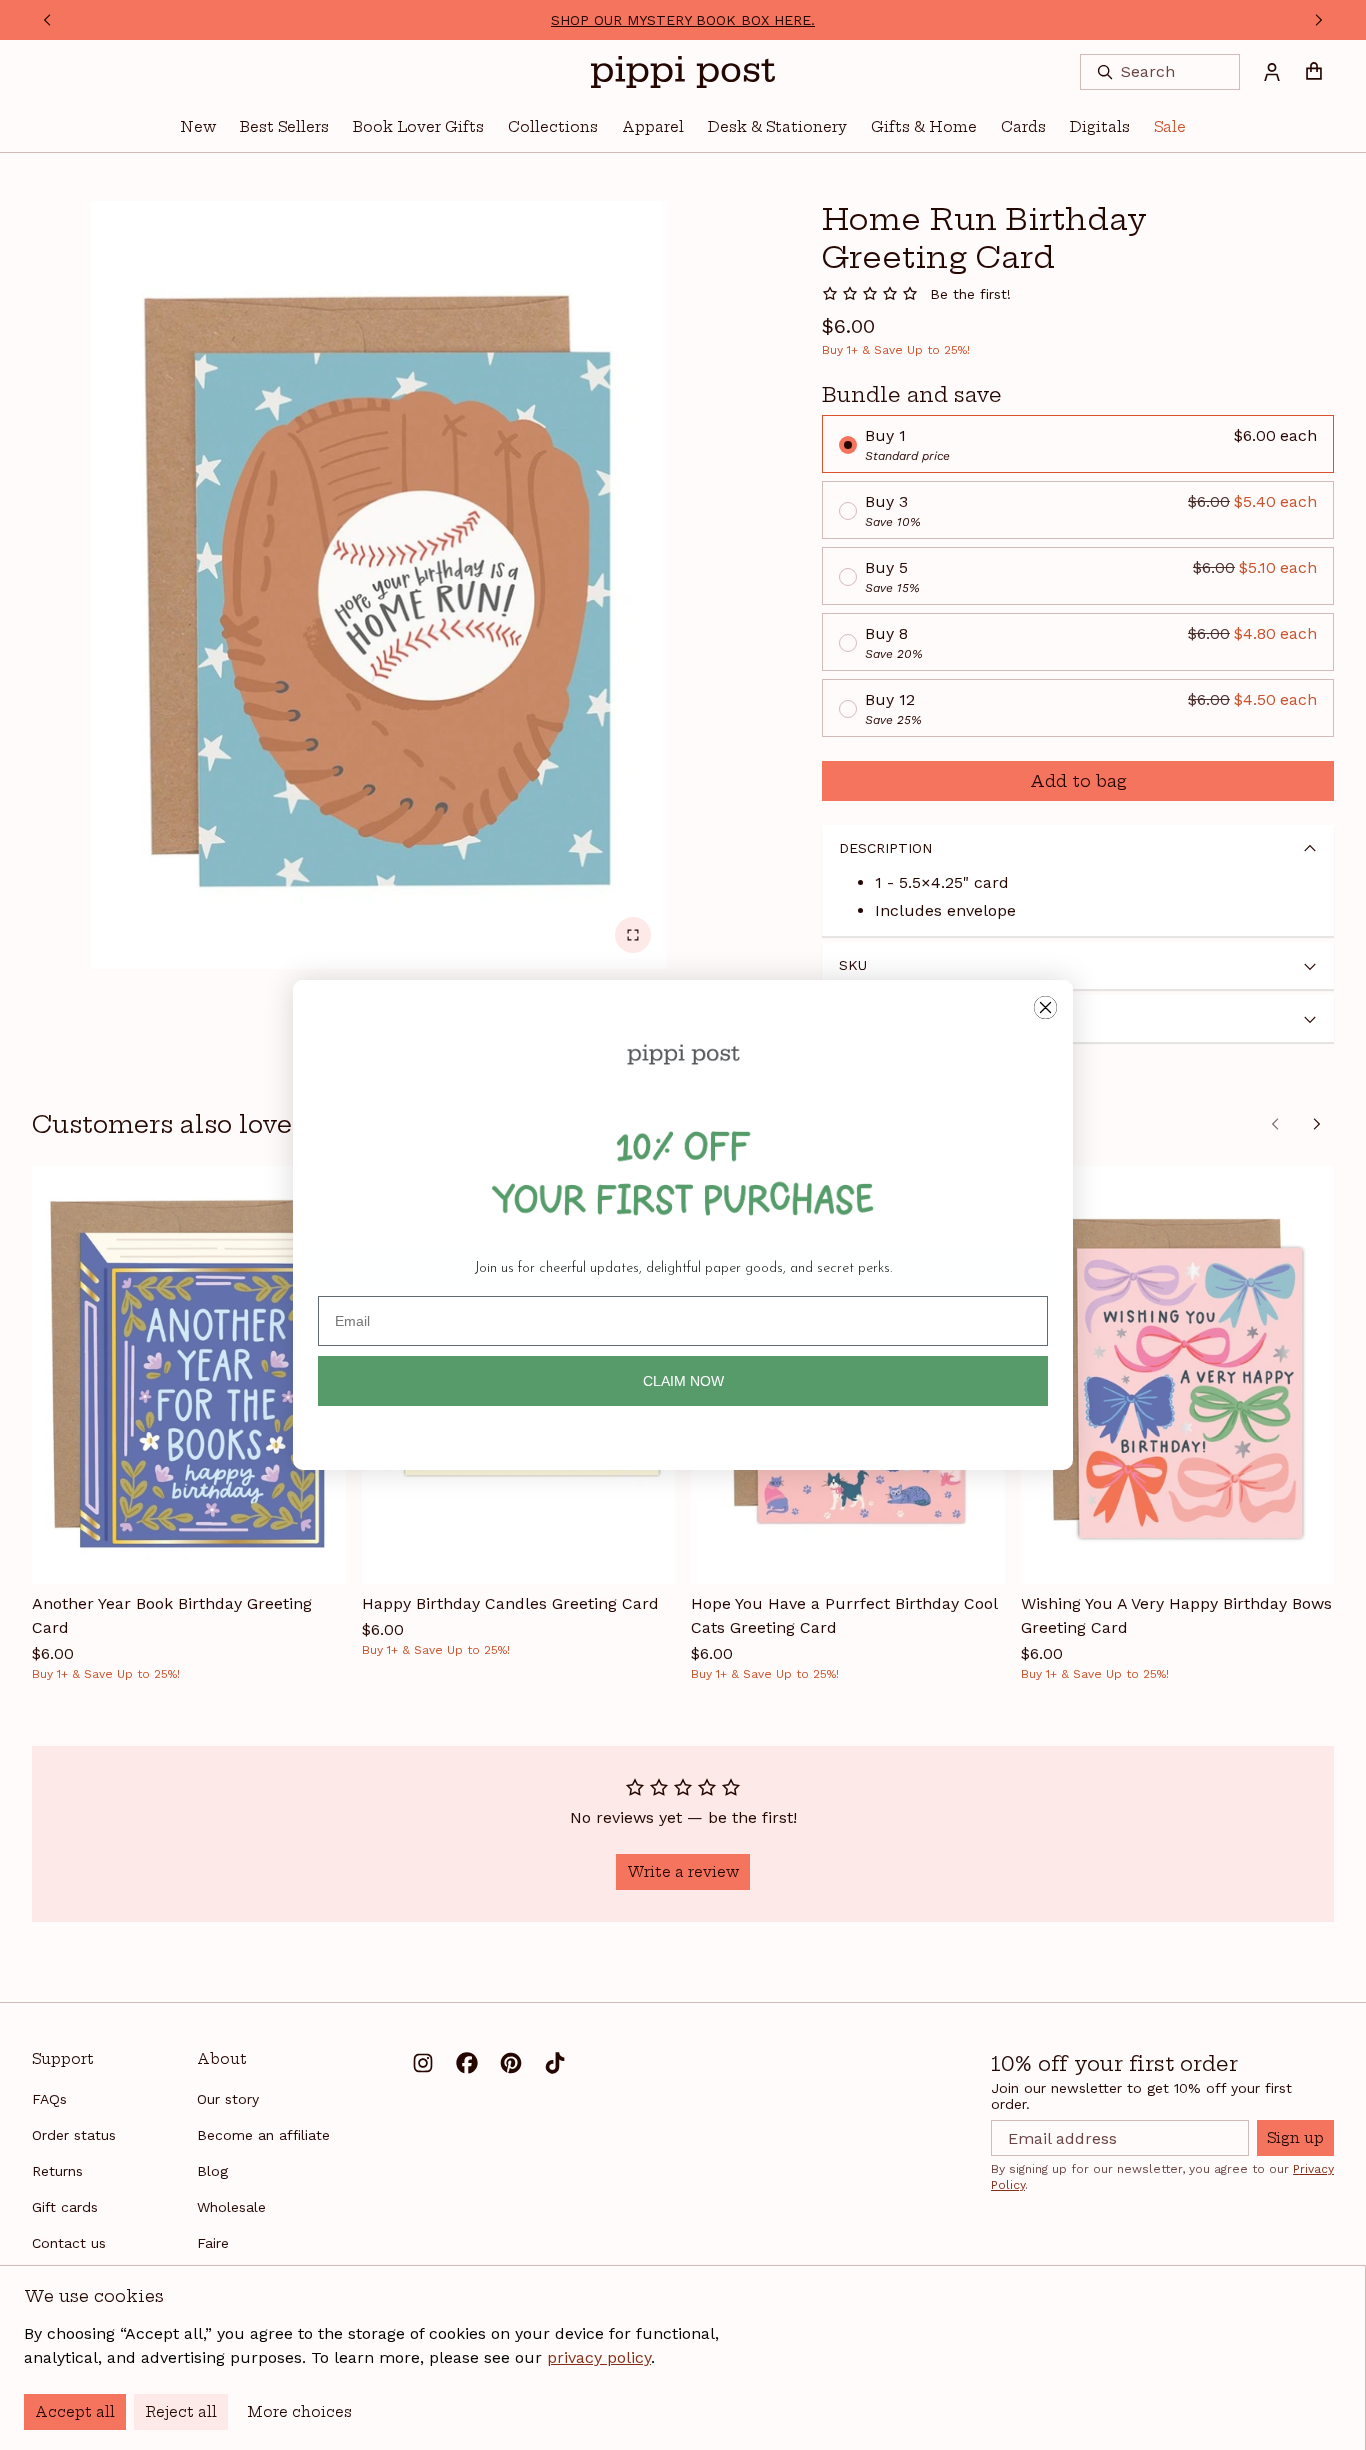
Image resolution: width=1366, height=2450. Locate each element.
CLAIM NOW (683, 1381)
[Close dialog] (1045, 1007)
